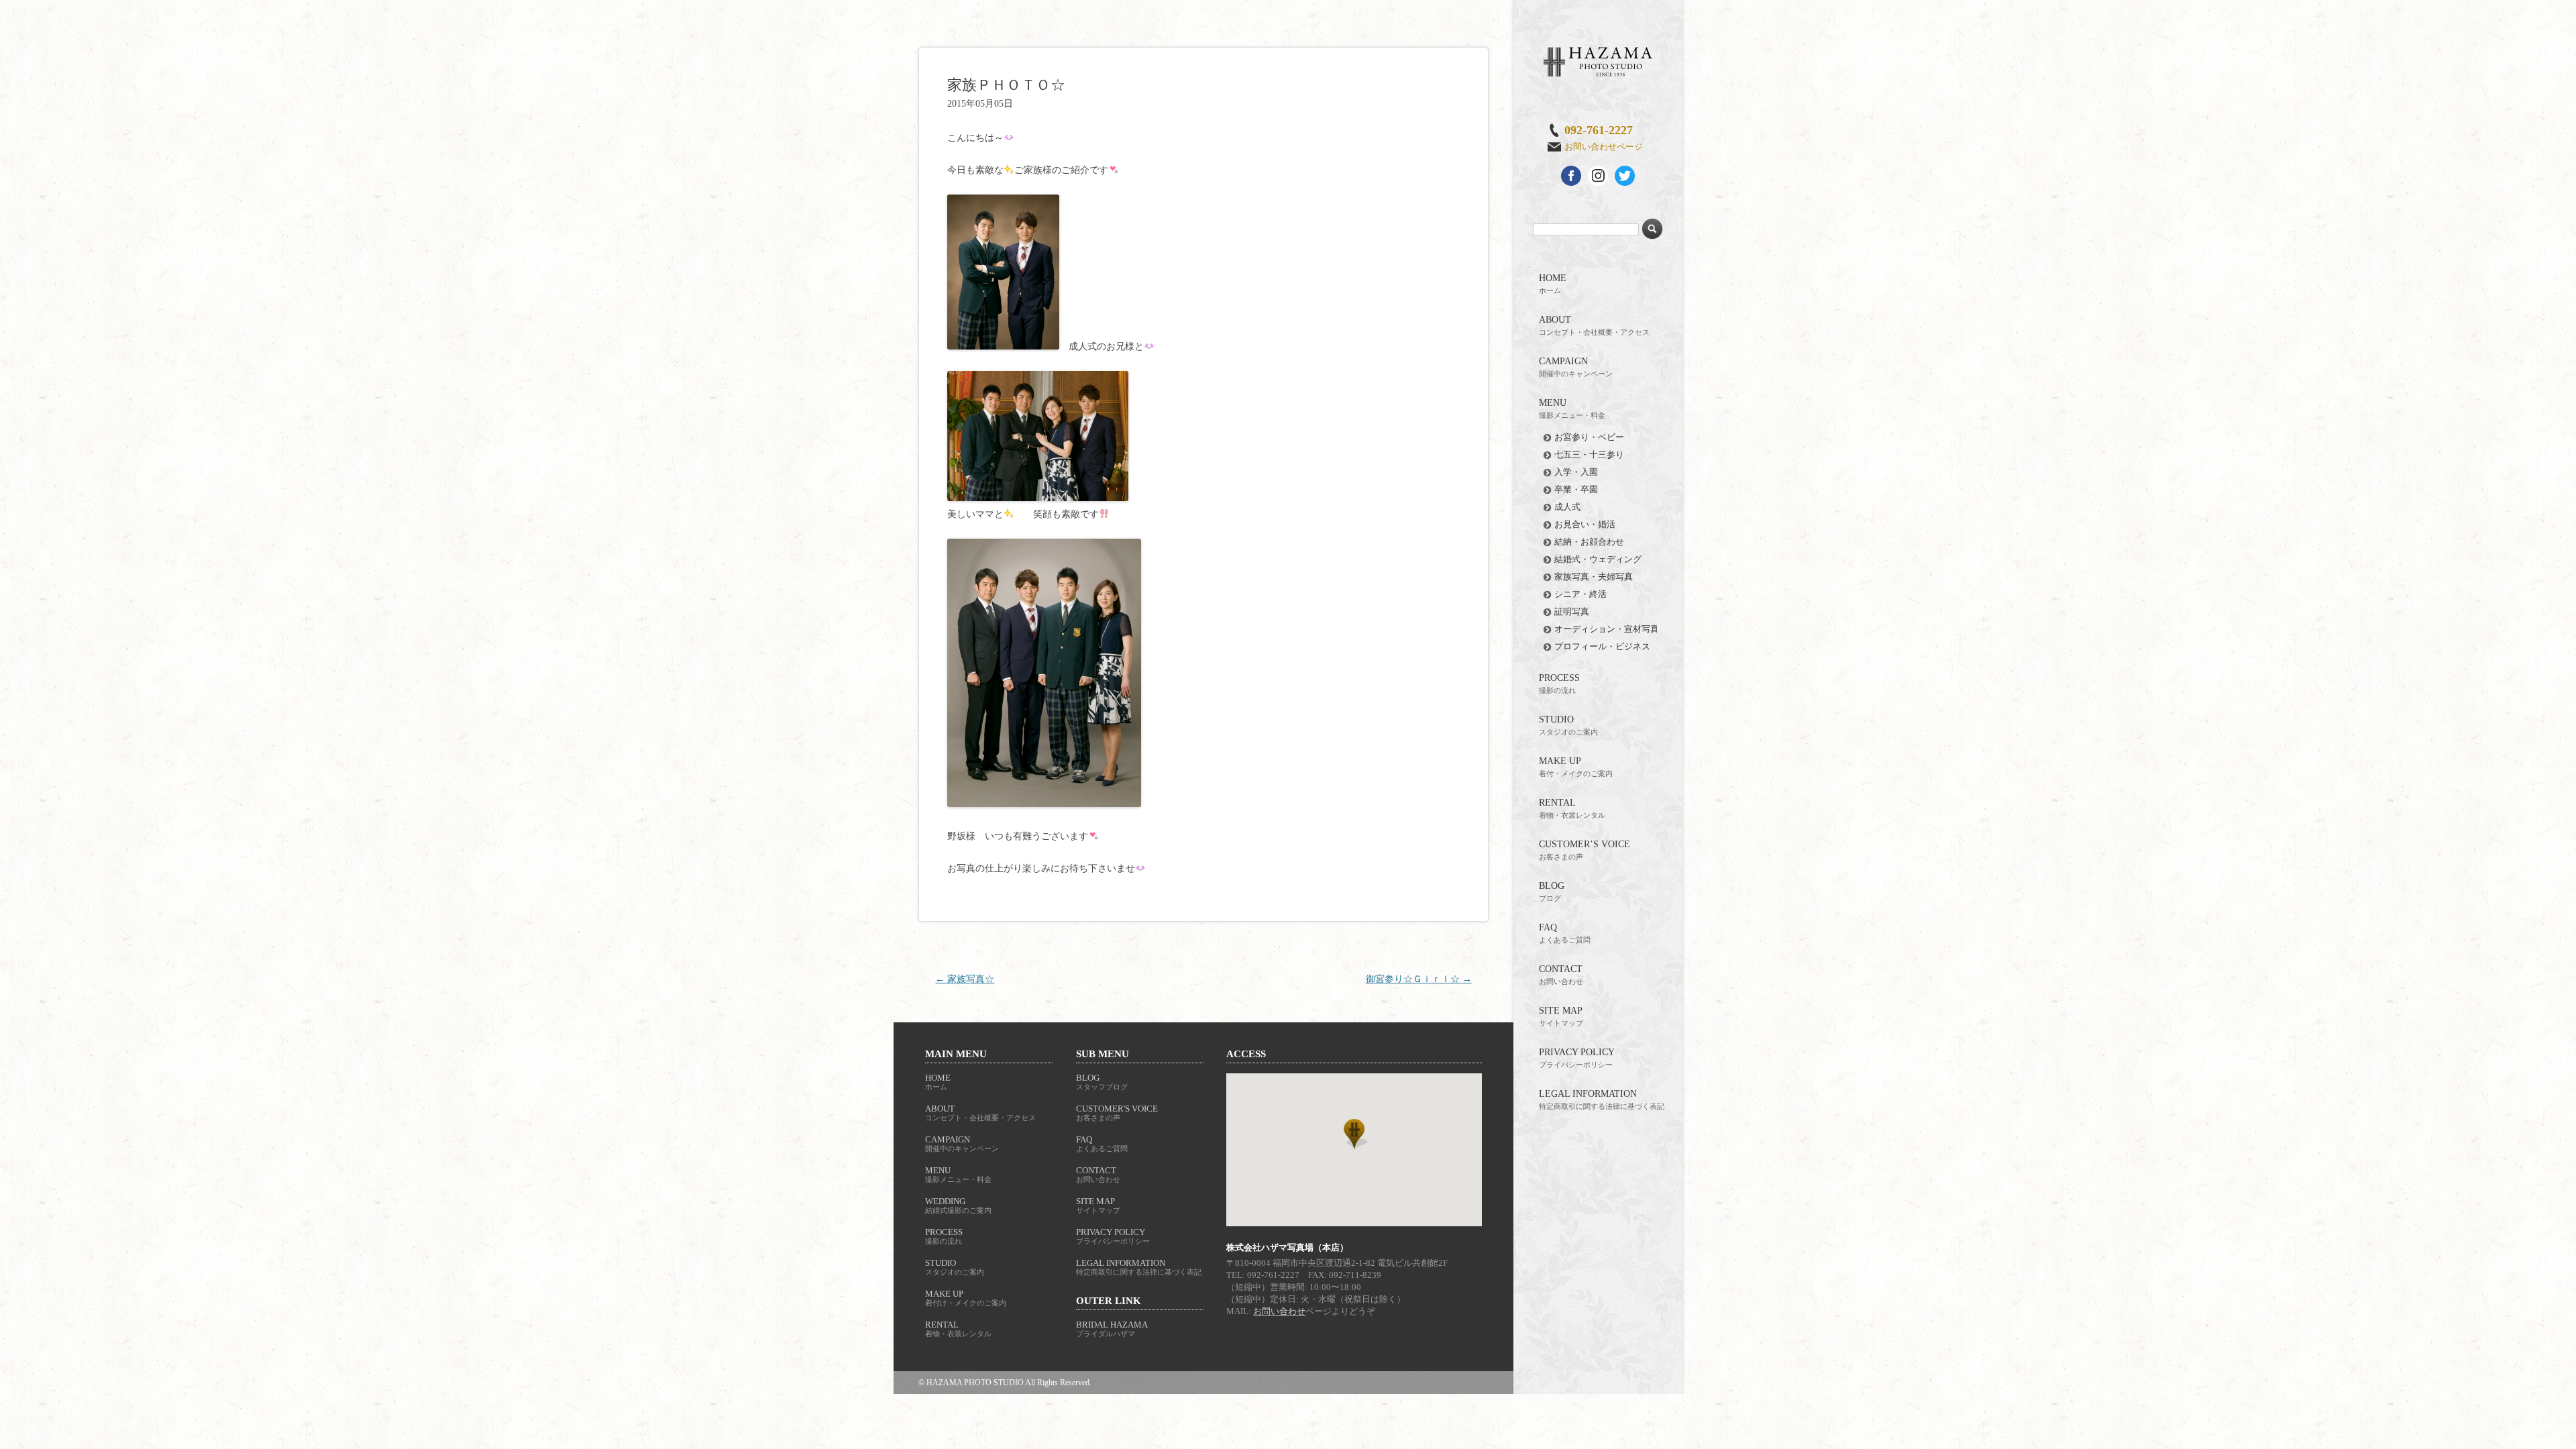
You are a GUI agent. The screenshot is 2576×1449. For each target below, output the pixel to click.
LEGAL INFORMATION (1602, 1099)
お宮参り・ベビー (1589, 437)
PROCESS (1559, 684)
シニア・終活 (1580, 594)
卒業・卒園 (1576, 489)
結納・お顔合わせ (1589, 542)
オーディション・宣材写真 (1607, 629)
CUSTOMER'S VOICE (1117, 1113)
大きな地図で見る (1354, 1150)
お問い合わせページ (1604, 147)
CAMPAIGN (1576, 367)
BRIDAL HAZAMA (1112, 1329)
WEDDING (958, 1205)
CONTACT (1561, 975)
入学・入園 (1576, 472)
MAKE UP (1576, 767)
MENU (1572, 409)
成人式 (1567, 507)
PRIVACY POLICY (1577, 1058)
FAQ (1565, 933)
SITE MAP (1561, 1016)
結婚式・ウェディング (1598, 559)
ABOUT (1594, 325)
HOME (1553, 284)
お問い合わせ (1279, 1311)
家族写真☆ (965, 979)
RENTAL (1572, 808)
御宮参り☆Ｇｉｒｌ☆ (1419, 979)
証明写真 (1572, 611)
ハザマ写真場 (1598, 62)
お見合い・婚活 (1585, 524)
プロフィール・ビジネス (1602, 646)
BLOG (1552, 892)
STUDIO (1568, 725)
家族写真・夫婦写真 (1594, 577)
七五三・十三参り (1589, 454)
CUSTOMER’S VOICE (1585, 850)
